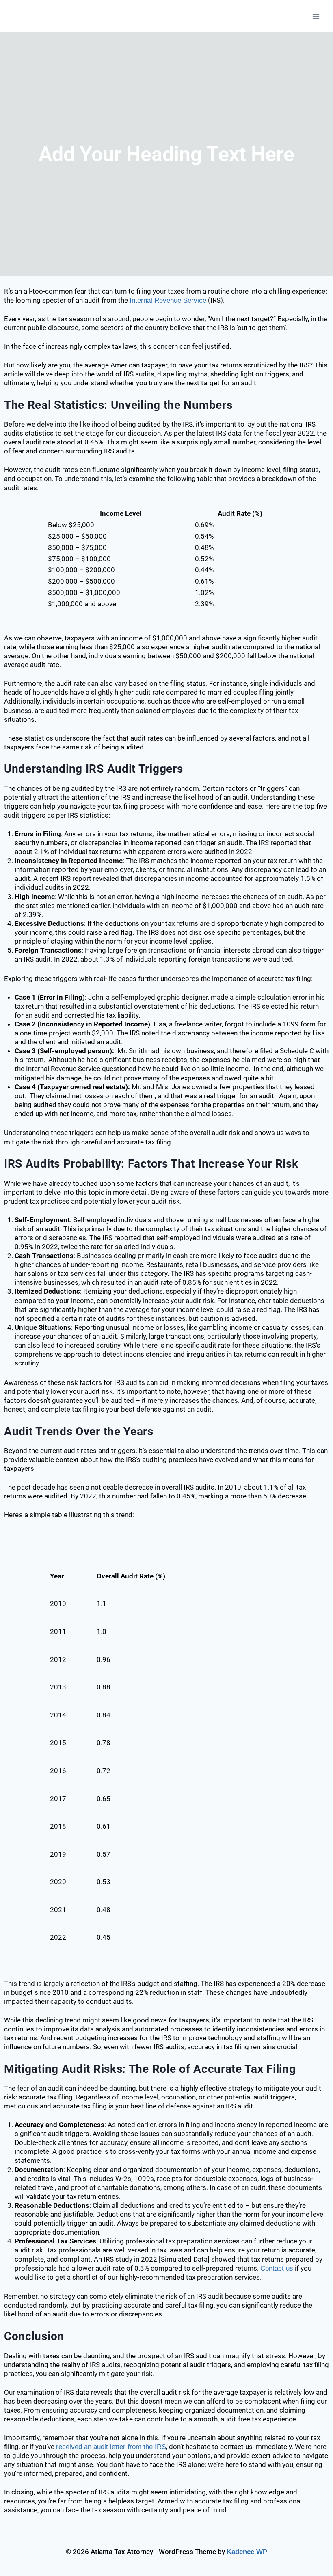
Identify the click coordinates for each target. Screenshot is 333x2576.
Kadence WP (247, 2552)
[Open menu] (316, 16)
